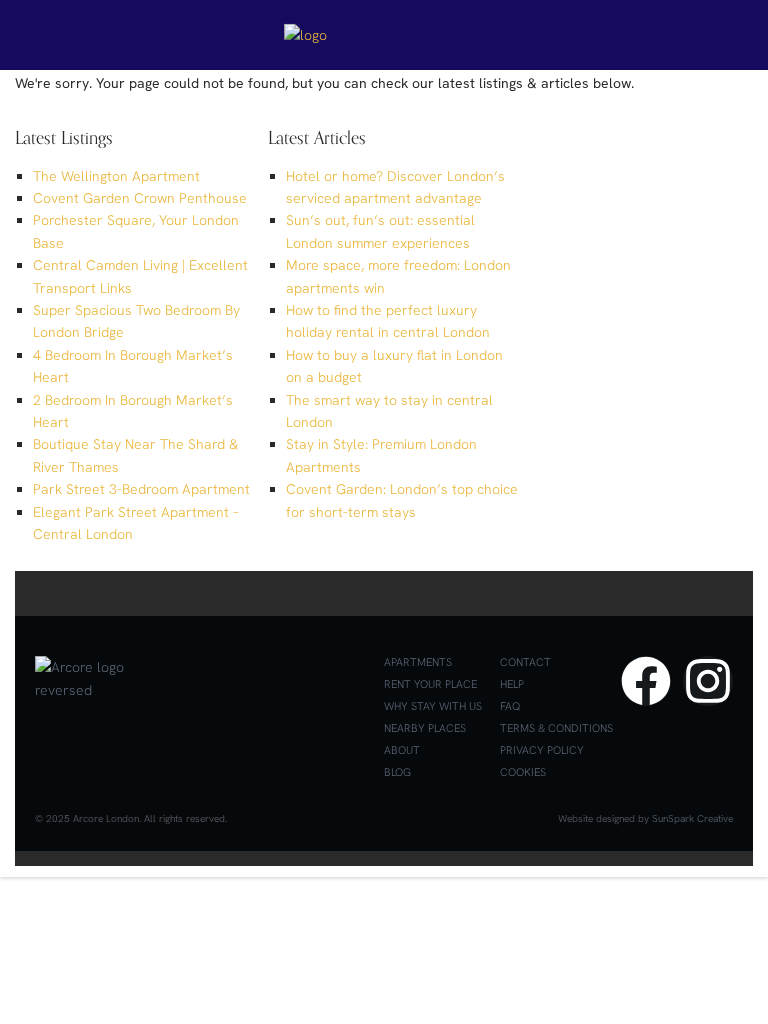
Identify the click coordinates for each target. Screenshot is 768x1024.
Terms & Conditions (556, 728)
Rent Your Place (430, 684)
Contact (525, 662)
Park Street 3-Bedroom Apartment (141, 489)
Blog (397, 772)
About (402, 750)
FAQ (510, 706)
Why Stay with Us (433, 706)
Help (512, 684)
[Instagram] (708, 681)
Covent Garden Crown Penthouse (140, 198)
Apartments (418, 662)
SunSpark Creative (692, 818)
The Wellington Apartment (116, 176)
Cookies (523, 772)
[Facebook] (646, 681)
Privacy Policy (542, 750)
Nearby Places (425, 728)
